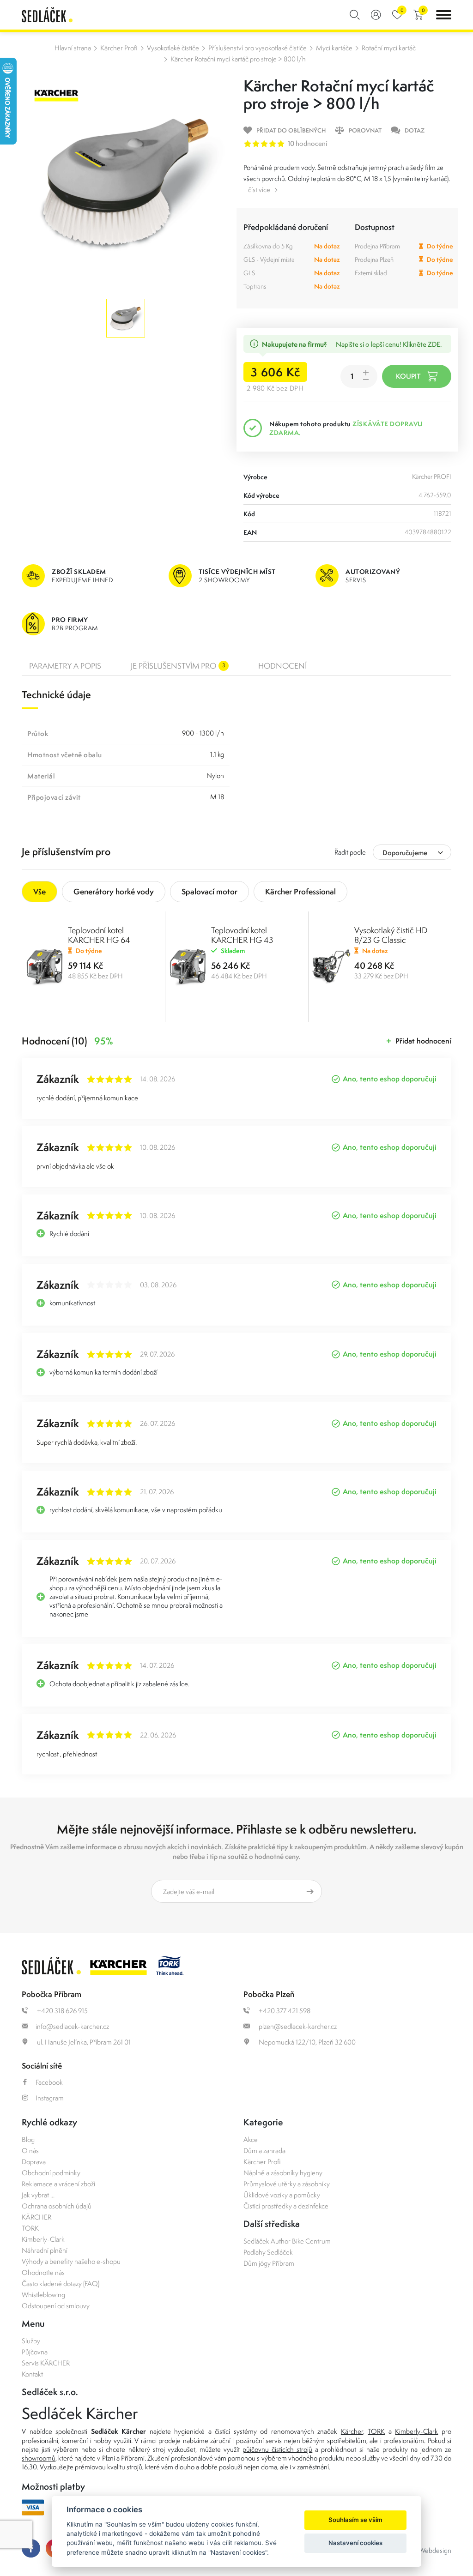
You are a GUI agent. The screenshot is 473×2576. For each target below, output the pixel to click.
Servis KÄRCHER (46, 2363)
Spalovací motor (209, 891)
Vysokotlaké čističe (173, 48)
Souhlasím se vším (355, 2520)
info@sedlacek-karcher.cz (72, 2026)
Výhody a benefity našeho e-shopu (71, 2261)
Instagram (50, 2098)
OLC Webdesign (428, 2550)
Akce (251, 2139)
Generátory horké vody (114, 891)
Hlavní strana (73, 48)
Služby (31, 2341)
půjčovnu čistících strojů (277, 2449)
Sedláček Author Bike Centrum (287, 2241)
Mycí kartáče (334, 48)
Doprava (34, 2162)
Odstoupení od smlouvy (56, 2306)
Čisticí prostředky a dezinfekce (286, 2206)
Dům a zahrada (264, 2151)
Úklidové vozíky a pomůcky (282, 2195)
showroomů (39, 2458)
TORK (30, 2228)
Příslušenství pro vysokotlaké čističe (258, 48)
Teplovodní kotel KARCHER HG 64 (99, 935)
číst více (259, 190)
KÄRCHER (36, 2217)
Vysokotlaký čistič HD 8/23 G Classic (391, 935)
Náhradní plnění (45, 2250)
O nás (30, 2151)
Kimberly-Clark (43, 2239)
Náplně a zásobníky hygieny (283, 2173)
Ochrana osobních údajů (57, 2206)
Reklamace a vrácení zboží (58, 2184)
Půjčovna (35, 2352)
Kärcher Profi (119, 48)
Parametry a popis (65, 666)
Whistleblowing (43, 2295)
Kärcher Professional (300, 891)
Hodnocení (282, 666)
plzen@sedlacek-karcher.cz (297, 2026)
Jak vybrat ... (38, 2195)
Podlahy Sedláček (268, 2252)
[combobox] (412, 852)
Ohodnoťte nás (43, 2272)
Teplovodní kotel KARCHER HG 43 (242, 935)
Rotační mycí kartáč (389, 48)
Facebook (49, 2082)
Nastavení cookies (355, 2543)
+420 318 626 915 (62, 2011)
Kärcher (352, 2431)
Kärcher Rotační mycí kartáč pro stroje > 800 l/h (238, 59)
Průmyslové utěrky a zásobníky (287, 2184)
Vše (39, 891)
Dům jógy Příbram (269, 2263)
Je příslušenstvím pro (178, 666)
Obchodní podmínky (51, 2173)
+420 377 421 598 (284, 2011)
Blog (28, 2139)
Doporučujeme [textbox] (405, 853)
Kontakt (32, 2374)
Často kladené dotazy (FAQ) (61, 2283)
